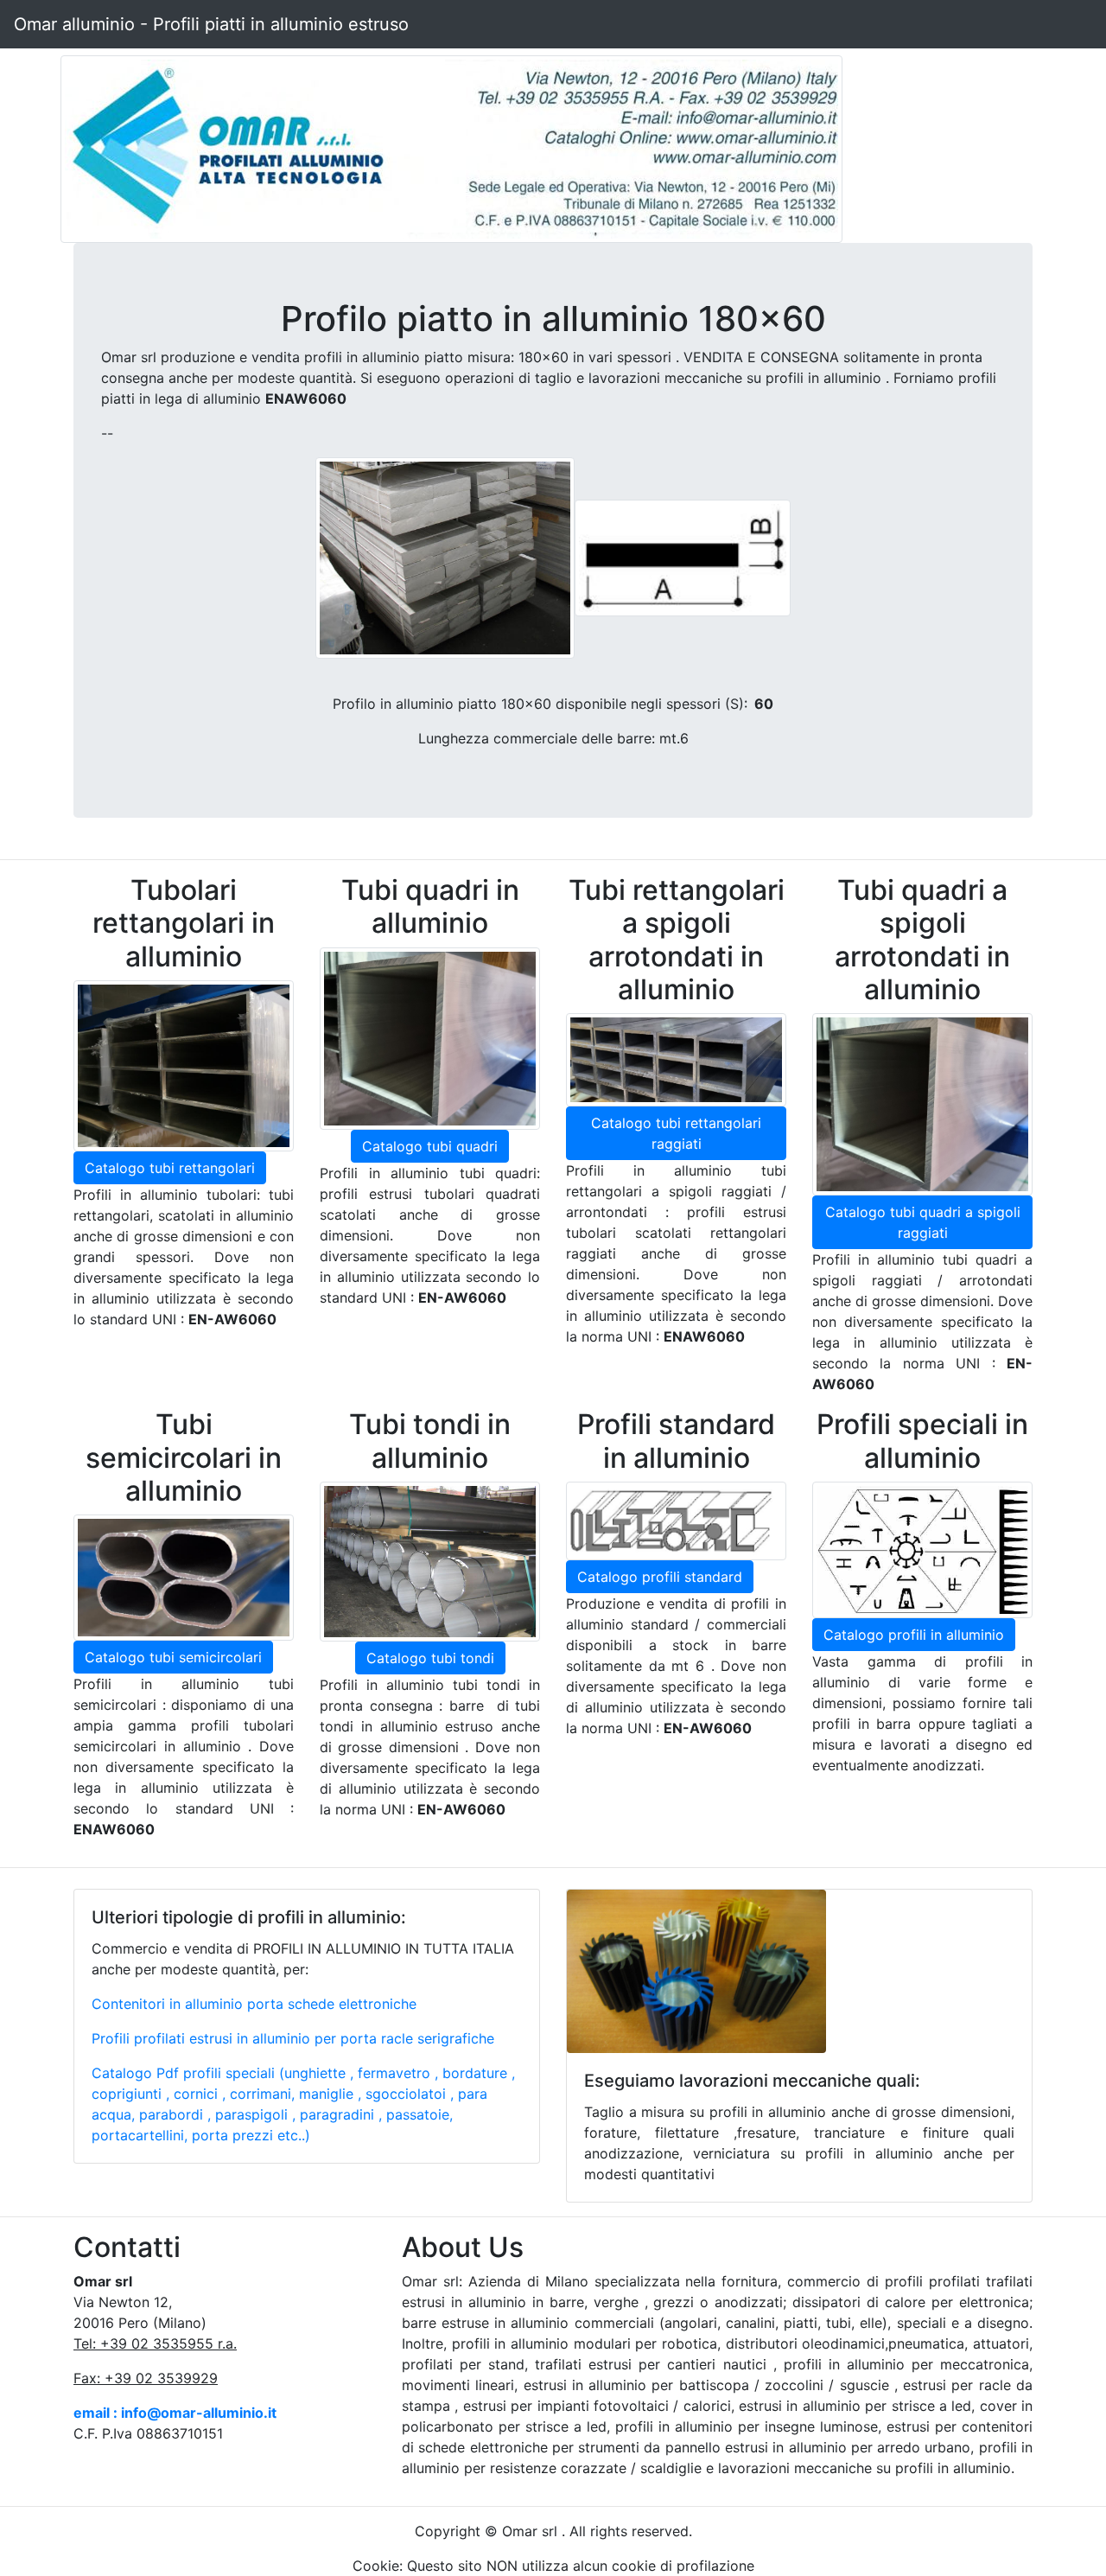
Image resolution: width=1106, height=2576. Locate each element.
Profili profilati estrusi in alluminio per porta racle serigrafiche (293, 2038)
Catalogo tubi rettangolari (170, 1168)
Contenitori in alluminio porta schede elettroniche (254, 2004)
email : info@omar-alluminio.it (175, 2413)
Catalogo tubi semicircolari (173, 1657)
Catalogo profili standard (660, 1577)
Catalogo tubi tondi (430, 1658)
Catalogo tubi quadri (430, 1146)
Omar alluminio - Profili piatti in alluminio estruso (211, 24)
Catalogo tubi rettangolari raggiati (676, 1133)
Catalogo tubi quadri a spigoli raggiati (923, 1222)
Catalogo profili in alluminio (914, 1635)
